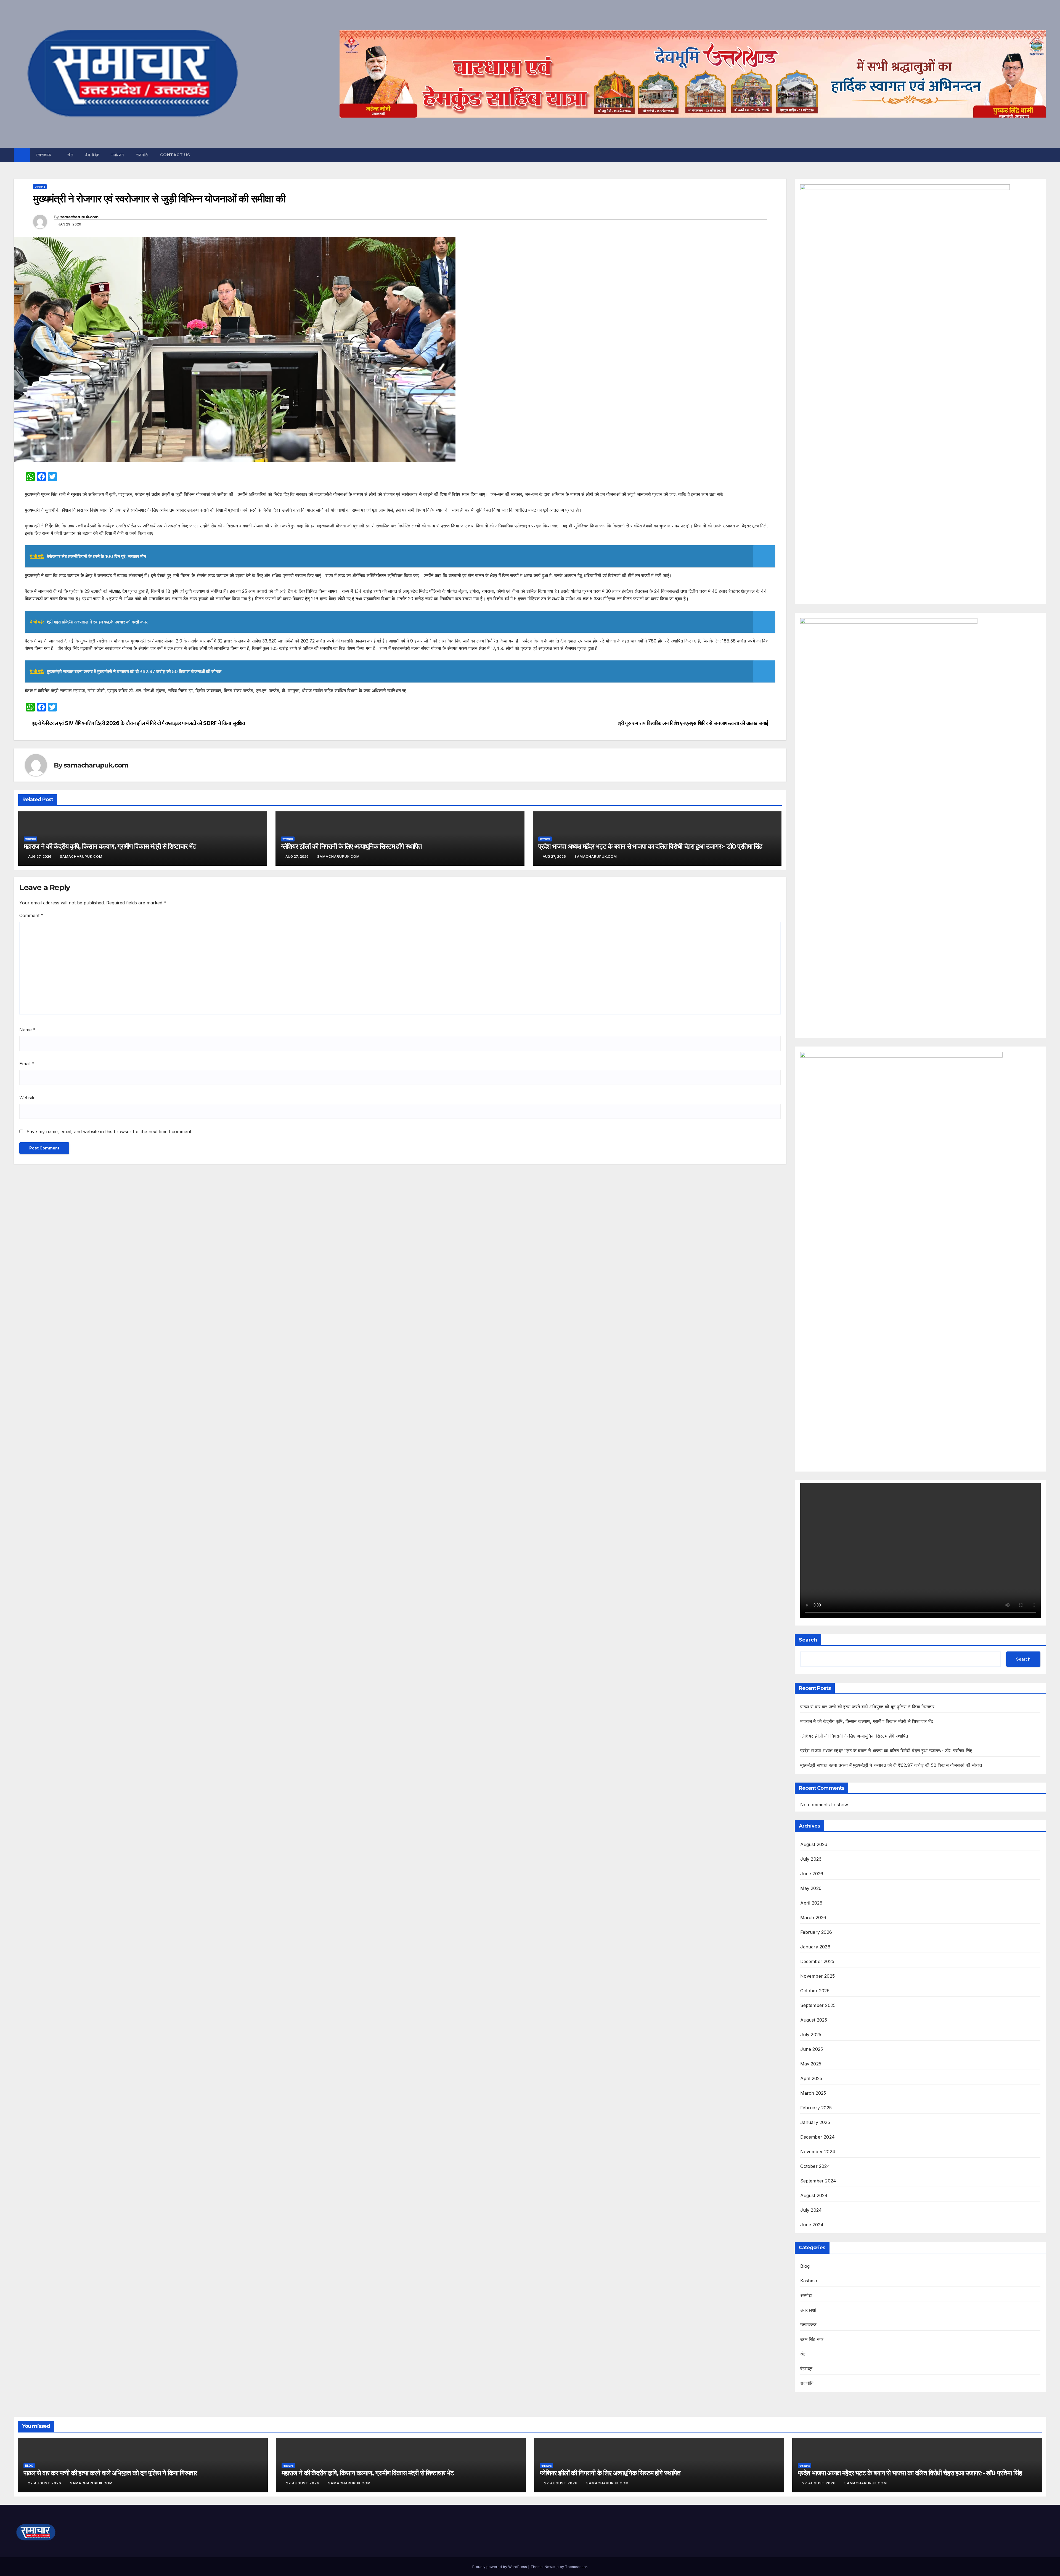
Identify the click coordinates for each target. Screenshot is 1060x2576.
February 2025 (816, 2108)
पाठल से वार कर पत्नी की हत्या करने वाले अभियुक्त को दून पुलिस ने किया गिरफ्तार (867, 1707)
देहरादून (806, 2368)
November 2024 (818, 2152)
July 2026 (811, 1859)
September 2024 (818, 2181)
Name (27, 1030)
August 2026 (814, 1844)
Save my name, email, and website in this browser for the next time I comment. (109, 1132)
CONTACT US (175, 155)
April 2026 (811, 1903)
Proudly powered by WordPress (500, 2567)
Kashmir (809, 2281)
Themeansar (576, 2567)
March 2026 (813, 1918)
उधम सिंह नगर (812, 2339)
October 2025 (815, 1991)
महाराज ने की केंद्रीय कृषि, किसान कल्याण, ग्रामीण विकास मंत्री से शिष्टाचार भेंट (110, 846)
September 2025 (818, 2005)
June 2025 (812, 2049)
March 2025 (813, 2093)
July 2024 (811, 2210)
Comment (31, 915)
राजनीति (142, 155)
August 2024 (814, 2195)
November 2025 (818, 1976)
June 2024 (812, 2225)
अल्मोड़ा (806, 2295)
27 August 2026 (45, 2483)
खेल (70, 155)
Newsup (552, 2567)
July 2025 (811, 2035)
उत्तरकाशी (808, 2310)
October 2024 (815, 2166)
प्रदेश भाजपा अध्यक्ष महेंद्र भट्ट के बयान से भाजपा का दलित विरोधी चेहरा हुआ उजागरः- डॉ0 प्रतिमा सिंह (650, 846)
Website (27, 1098)
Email (27, 1064)
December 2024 (818, 2137)
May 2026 (811, 1888)
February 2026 (816, 1932)
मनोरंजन (118, 155)
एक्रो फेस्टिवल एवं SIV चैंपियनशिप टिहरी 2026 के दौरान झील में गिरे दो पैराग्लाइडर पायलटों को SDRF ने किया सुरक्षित (138, 723)
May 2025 (811, 2064)
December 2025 (817, 1961)
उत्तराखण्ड (44, 155)
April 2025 (811, 2078)
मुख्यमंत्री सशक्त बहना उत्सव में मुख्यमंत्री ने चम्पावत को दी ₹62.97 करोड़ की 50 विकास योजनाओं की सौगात (891, 1765)
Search (808, 1640)
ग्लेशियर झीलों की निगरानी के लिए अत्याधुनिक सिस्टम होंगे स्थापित (351, 846)
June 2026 (812, 1874)
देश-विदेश (92, 155)
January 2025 (815, 2122)
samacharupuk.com (79, 217)
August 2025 (814, 2020)
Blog (805, 2266)
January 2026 (815, 1947)
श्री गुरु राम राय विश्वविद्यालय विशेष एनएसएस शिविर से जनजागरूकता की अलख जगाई (693, 723)
